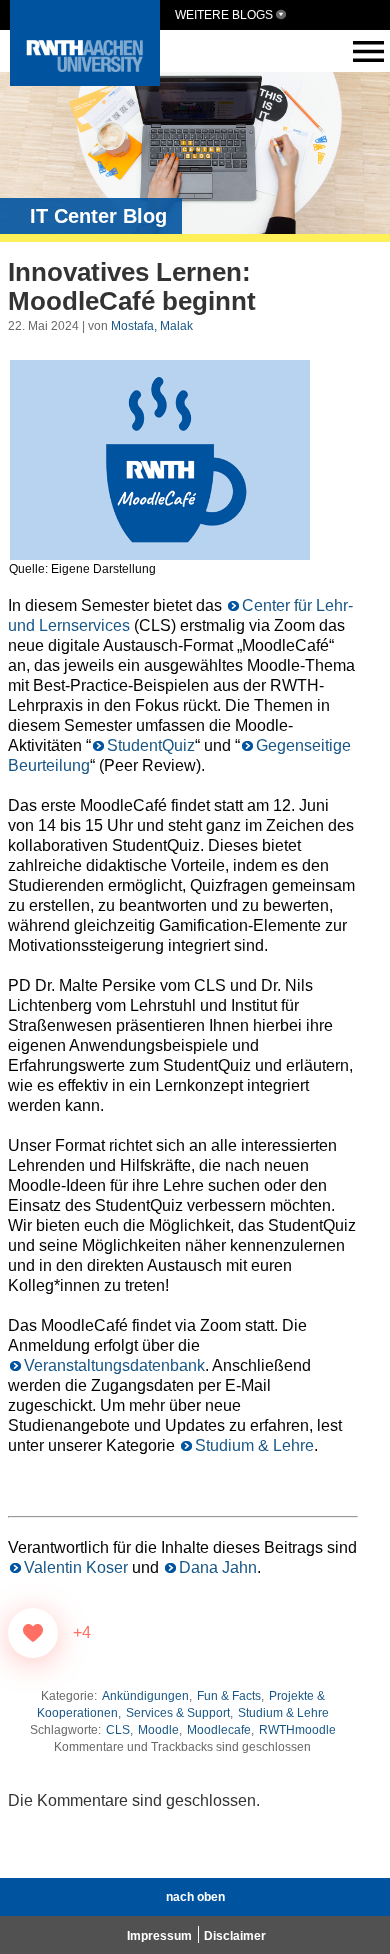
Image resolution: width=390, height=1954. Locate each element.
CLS (118, 1730)
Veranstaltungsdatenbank (114, 1365)
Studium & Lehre (254, 1445)
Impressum (159, 1936)
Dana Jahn (218, 1567)
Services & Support (178, 1713)
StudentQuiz (151, 745)
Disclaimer (235, 1936)
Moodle (158, 1730)
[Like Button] (33, 1633)
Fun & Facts (229, 1696)
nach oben (195, 1897)
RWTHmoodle (297, 1730)
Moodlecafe (219, 1730)
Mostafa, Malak (152, 326)
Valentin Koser (76, 1567)
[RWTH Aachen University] (85, 80)
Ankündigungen (145, 1696)
